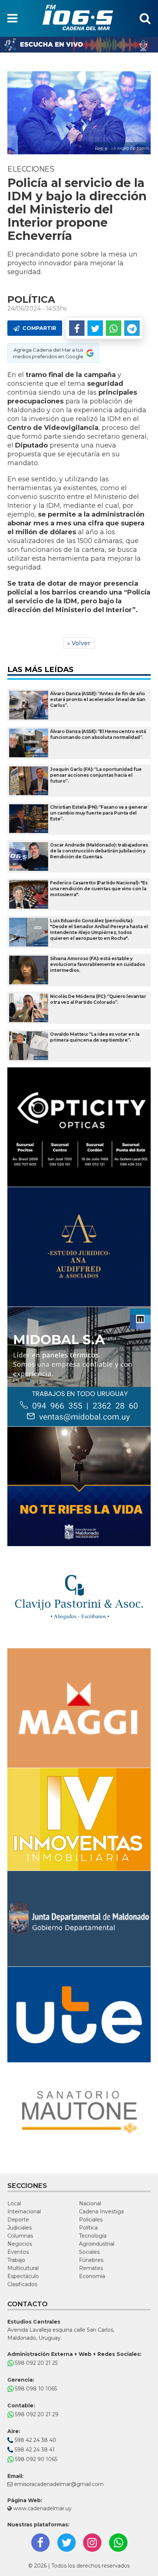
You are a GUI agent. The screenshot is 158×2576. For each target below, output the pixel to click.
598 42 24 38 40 (35, 2440)
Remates (91, 2268)
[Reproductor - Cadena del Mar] (79, 45)
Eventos (18, 2252)
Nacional (90, 2203)
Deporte (18, 2220)
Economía (92, 2276)
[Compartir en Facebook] (77, 328)
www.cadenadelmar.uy (42, 2508)
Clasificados (22, 2284)
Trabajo (16, 2260)
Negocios (20, 2244)
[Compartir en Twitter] (95, 328)
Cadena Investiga (101, 2212)
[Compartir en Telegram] (132, 328)
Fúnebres (91, 2260)
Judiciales (19, 2228)
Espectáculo (23, 2276)
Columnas (20, 2236)
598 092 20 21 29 (36, 2414)
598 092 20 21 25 (36, 2363)
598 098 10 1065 (35, 2389)
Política (88, 2228)
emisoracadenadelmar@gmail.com (59, 2484)
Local (14, 2203)
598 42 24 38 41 (34, 2450)
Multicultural (23, 2268)
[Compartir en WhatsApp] (114, 328)
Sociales (89, 2252)
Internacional (24, 2212)
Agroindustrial (97, 2244)
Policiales (91, 2220)
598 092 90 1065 (35, 2459)
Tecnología (93, 2236)
